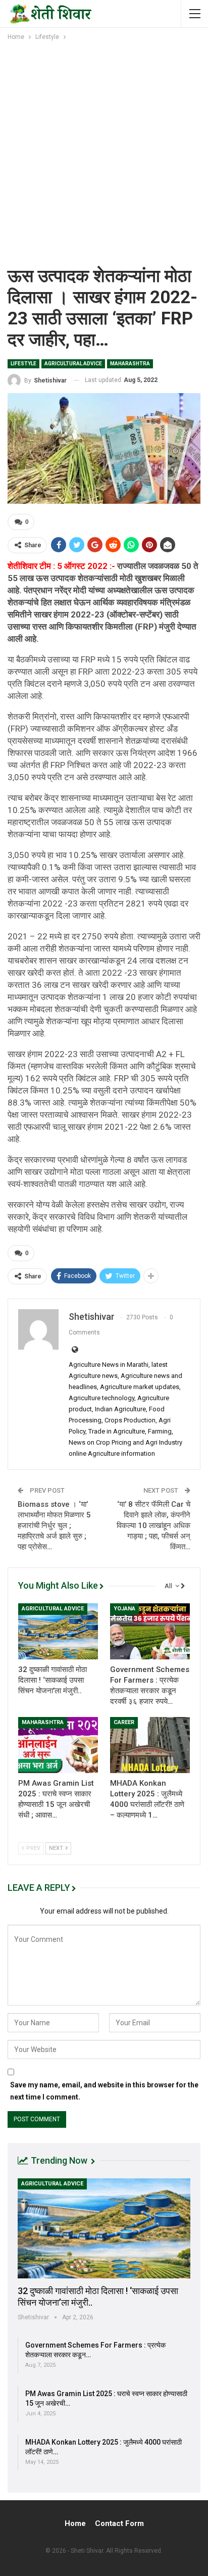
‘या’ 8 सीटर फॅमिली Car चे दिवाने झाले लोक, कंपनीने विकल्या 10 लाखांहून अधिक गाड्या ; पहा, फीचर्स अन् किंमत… (153, 1525)
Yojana (124, 1609)
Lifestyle (23, 364)
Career (124, 1722)
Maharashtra (130, 364)
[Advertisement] (104, 152)
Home (75, 2523)
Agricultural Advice (73, 364)
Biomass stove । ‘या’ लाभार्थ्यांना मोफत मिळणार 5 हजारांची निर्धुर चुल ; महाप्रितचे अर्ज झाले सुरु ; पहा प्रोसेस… (54, 1525)
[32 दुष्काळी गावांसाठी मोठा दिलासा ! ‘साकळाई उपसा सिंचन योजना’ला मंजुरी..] (58, 1631)
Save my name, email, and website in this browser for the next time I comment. (104, 2091)
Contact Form (119, 2523)
